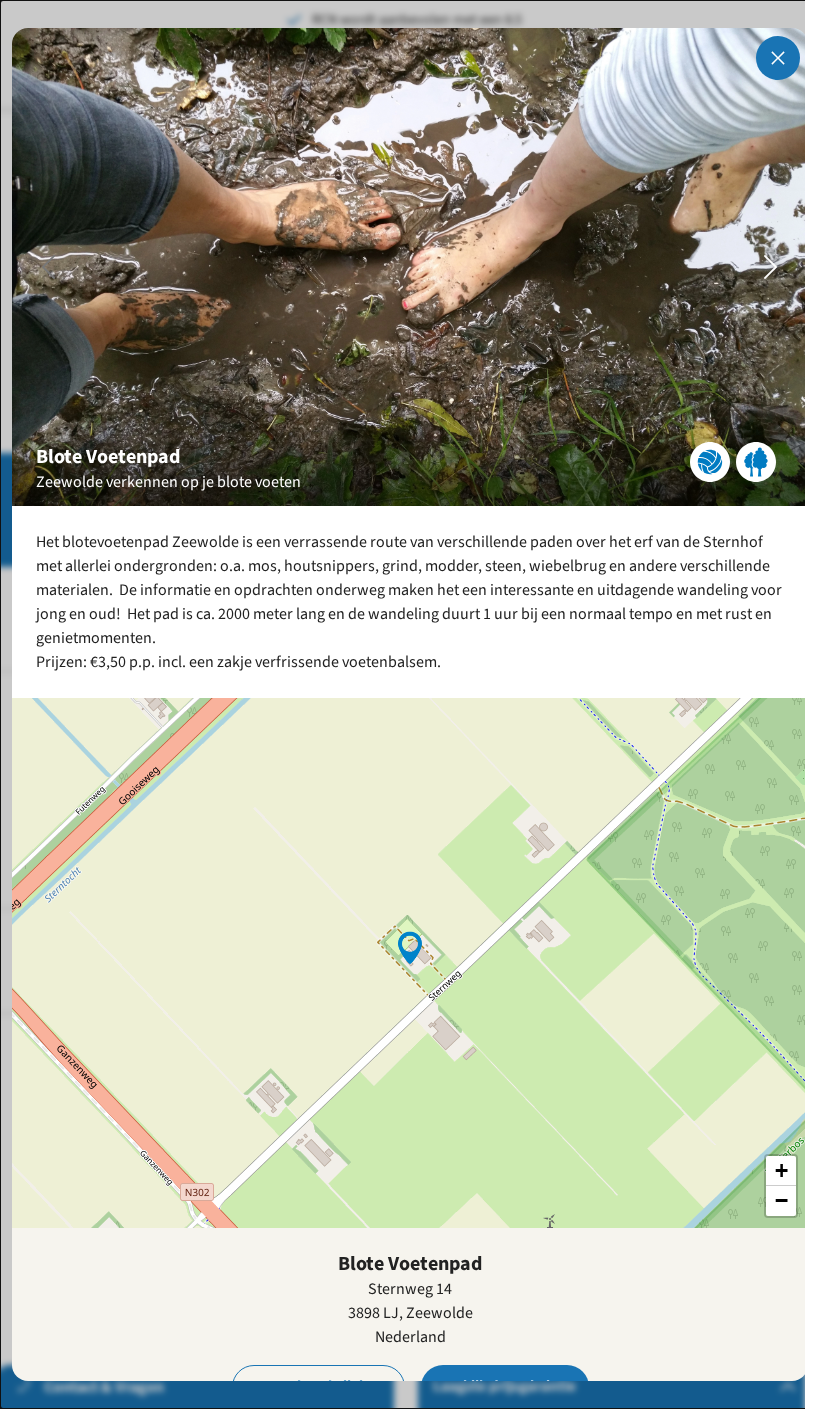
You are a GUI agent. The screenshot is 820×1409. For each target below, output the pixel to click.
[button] (410, 946)
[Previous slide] (49, 267)
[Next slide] (771, 267)
